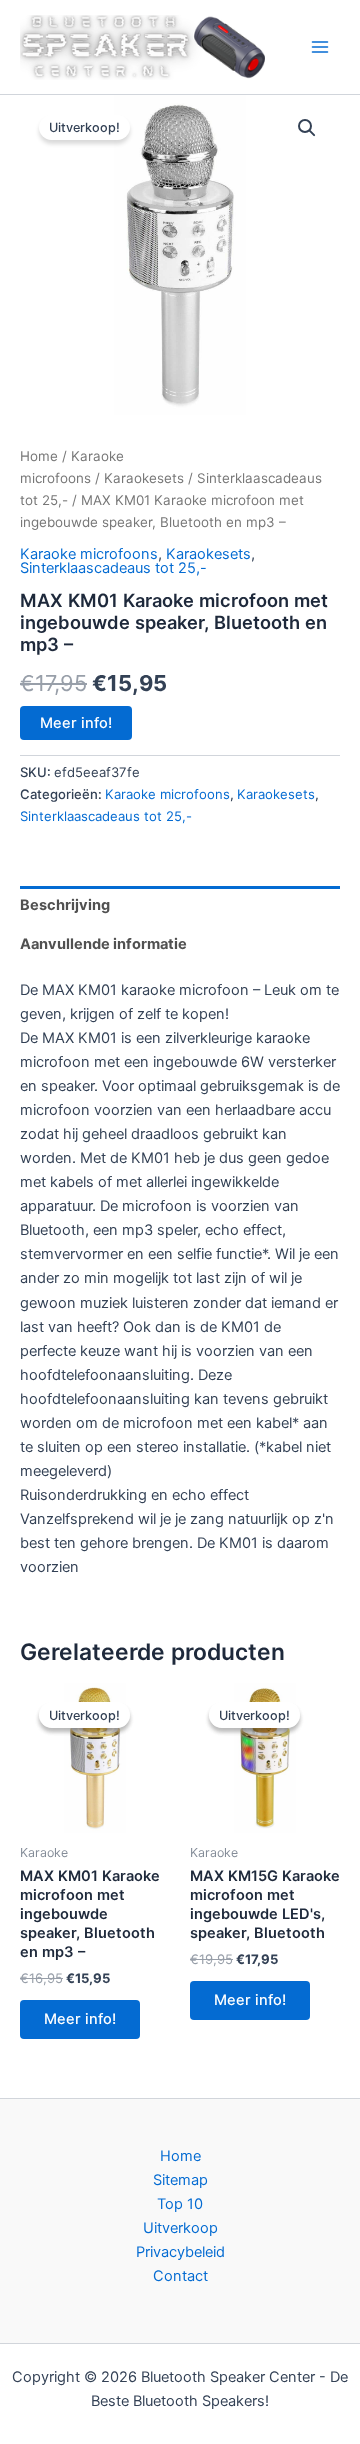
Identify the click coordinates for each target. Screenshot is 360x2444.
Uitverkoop (180, 2228)
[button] (307, 128)
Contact (180, 2276)
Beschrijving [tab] (65, 905)
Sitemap (180, 2180)
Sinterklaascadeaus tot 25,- (113, 568)
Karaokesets (144, 478)
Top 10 (180, 2204)
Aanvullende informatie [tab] (103, 944)
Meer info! (76, 723)
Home (39, 456)
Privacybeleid (180, 2252)
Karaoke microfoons (89, 554)
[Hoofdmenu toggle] (320, 47)
